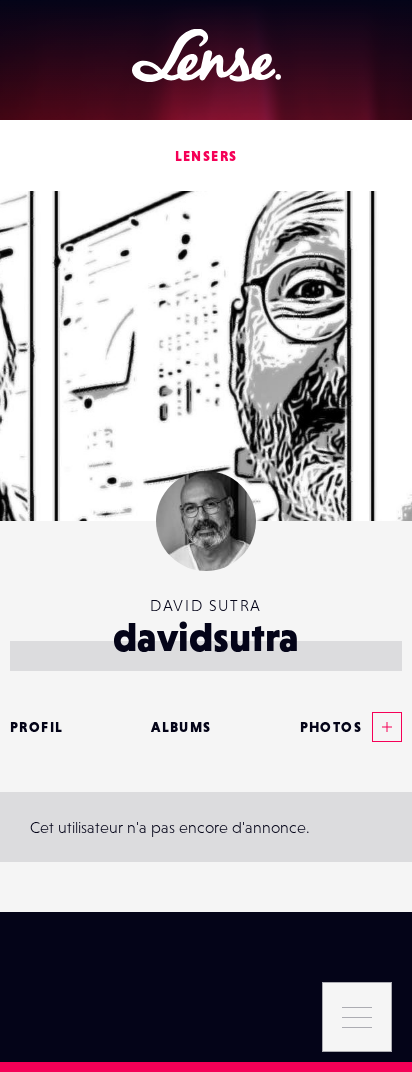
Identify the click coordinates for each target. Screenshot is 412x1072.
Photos (331, 727)
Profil (36, 727)
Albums (181, 727)
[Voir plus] (382, 727)
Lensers (206, 156)
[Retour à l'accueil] (206, 55)
